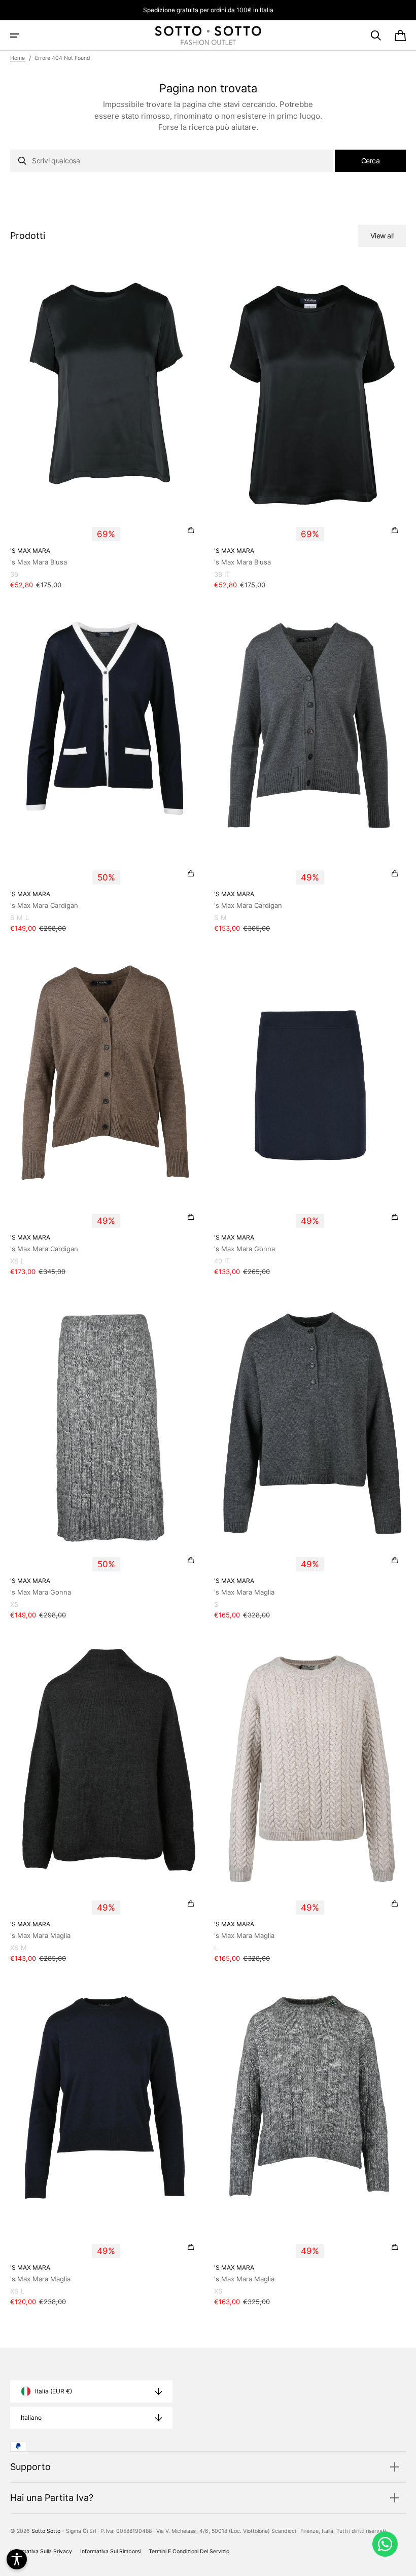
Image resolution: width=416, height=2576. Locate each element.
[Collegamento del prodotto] (106, 431)
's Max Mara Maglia (244, 1592)
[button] (15, 36)
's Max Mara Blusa (39, 562)
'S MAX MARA (30, 551)
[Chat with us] (385, 2544)
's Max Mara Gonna (245, 1249)
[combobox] (171, 161)
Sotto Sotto (46, 2531)
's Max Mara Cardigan (44, 905)
